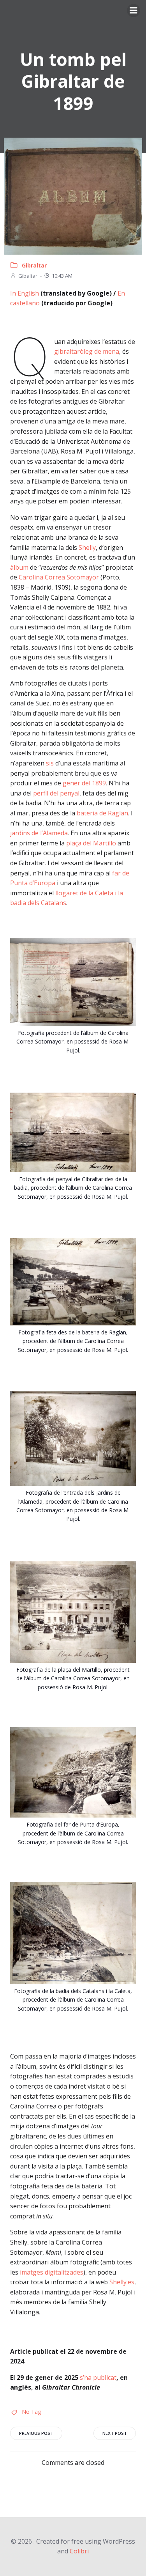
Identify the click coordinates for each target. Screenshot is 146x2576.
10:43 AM (62, 276)
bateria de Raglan (102, 813)
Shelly (87, 547)
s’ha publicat (98, 2378)
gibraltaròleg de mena (87, 351)
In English (25, 293)
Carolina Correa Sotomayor (59, 577)
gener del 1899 (84, 783)
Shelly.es (122, 2282)
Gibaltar (28, 276)
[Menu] (134, 11)
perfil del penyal (56, 793)
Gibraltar (34, 265)
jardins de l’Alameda (39, 833)
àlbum (19, 567)
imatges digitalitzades (52, 2272)
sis (50, 763)
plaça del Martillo (91, 843)
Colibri (79, 2551)
